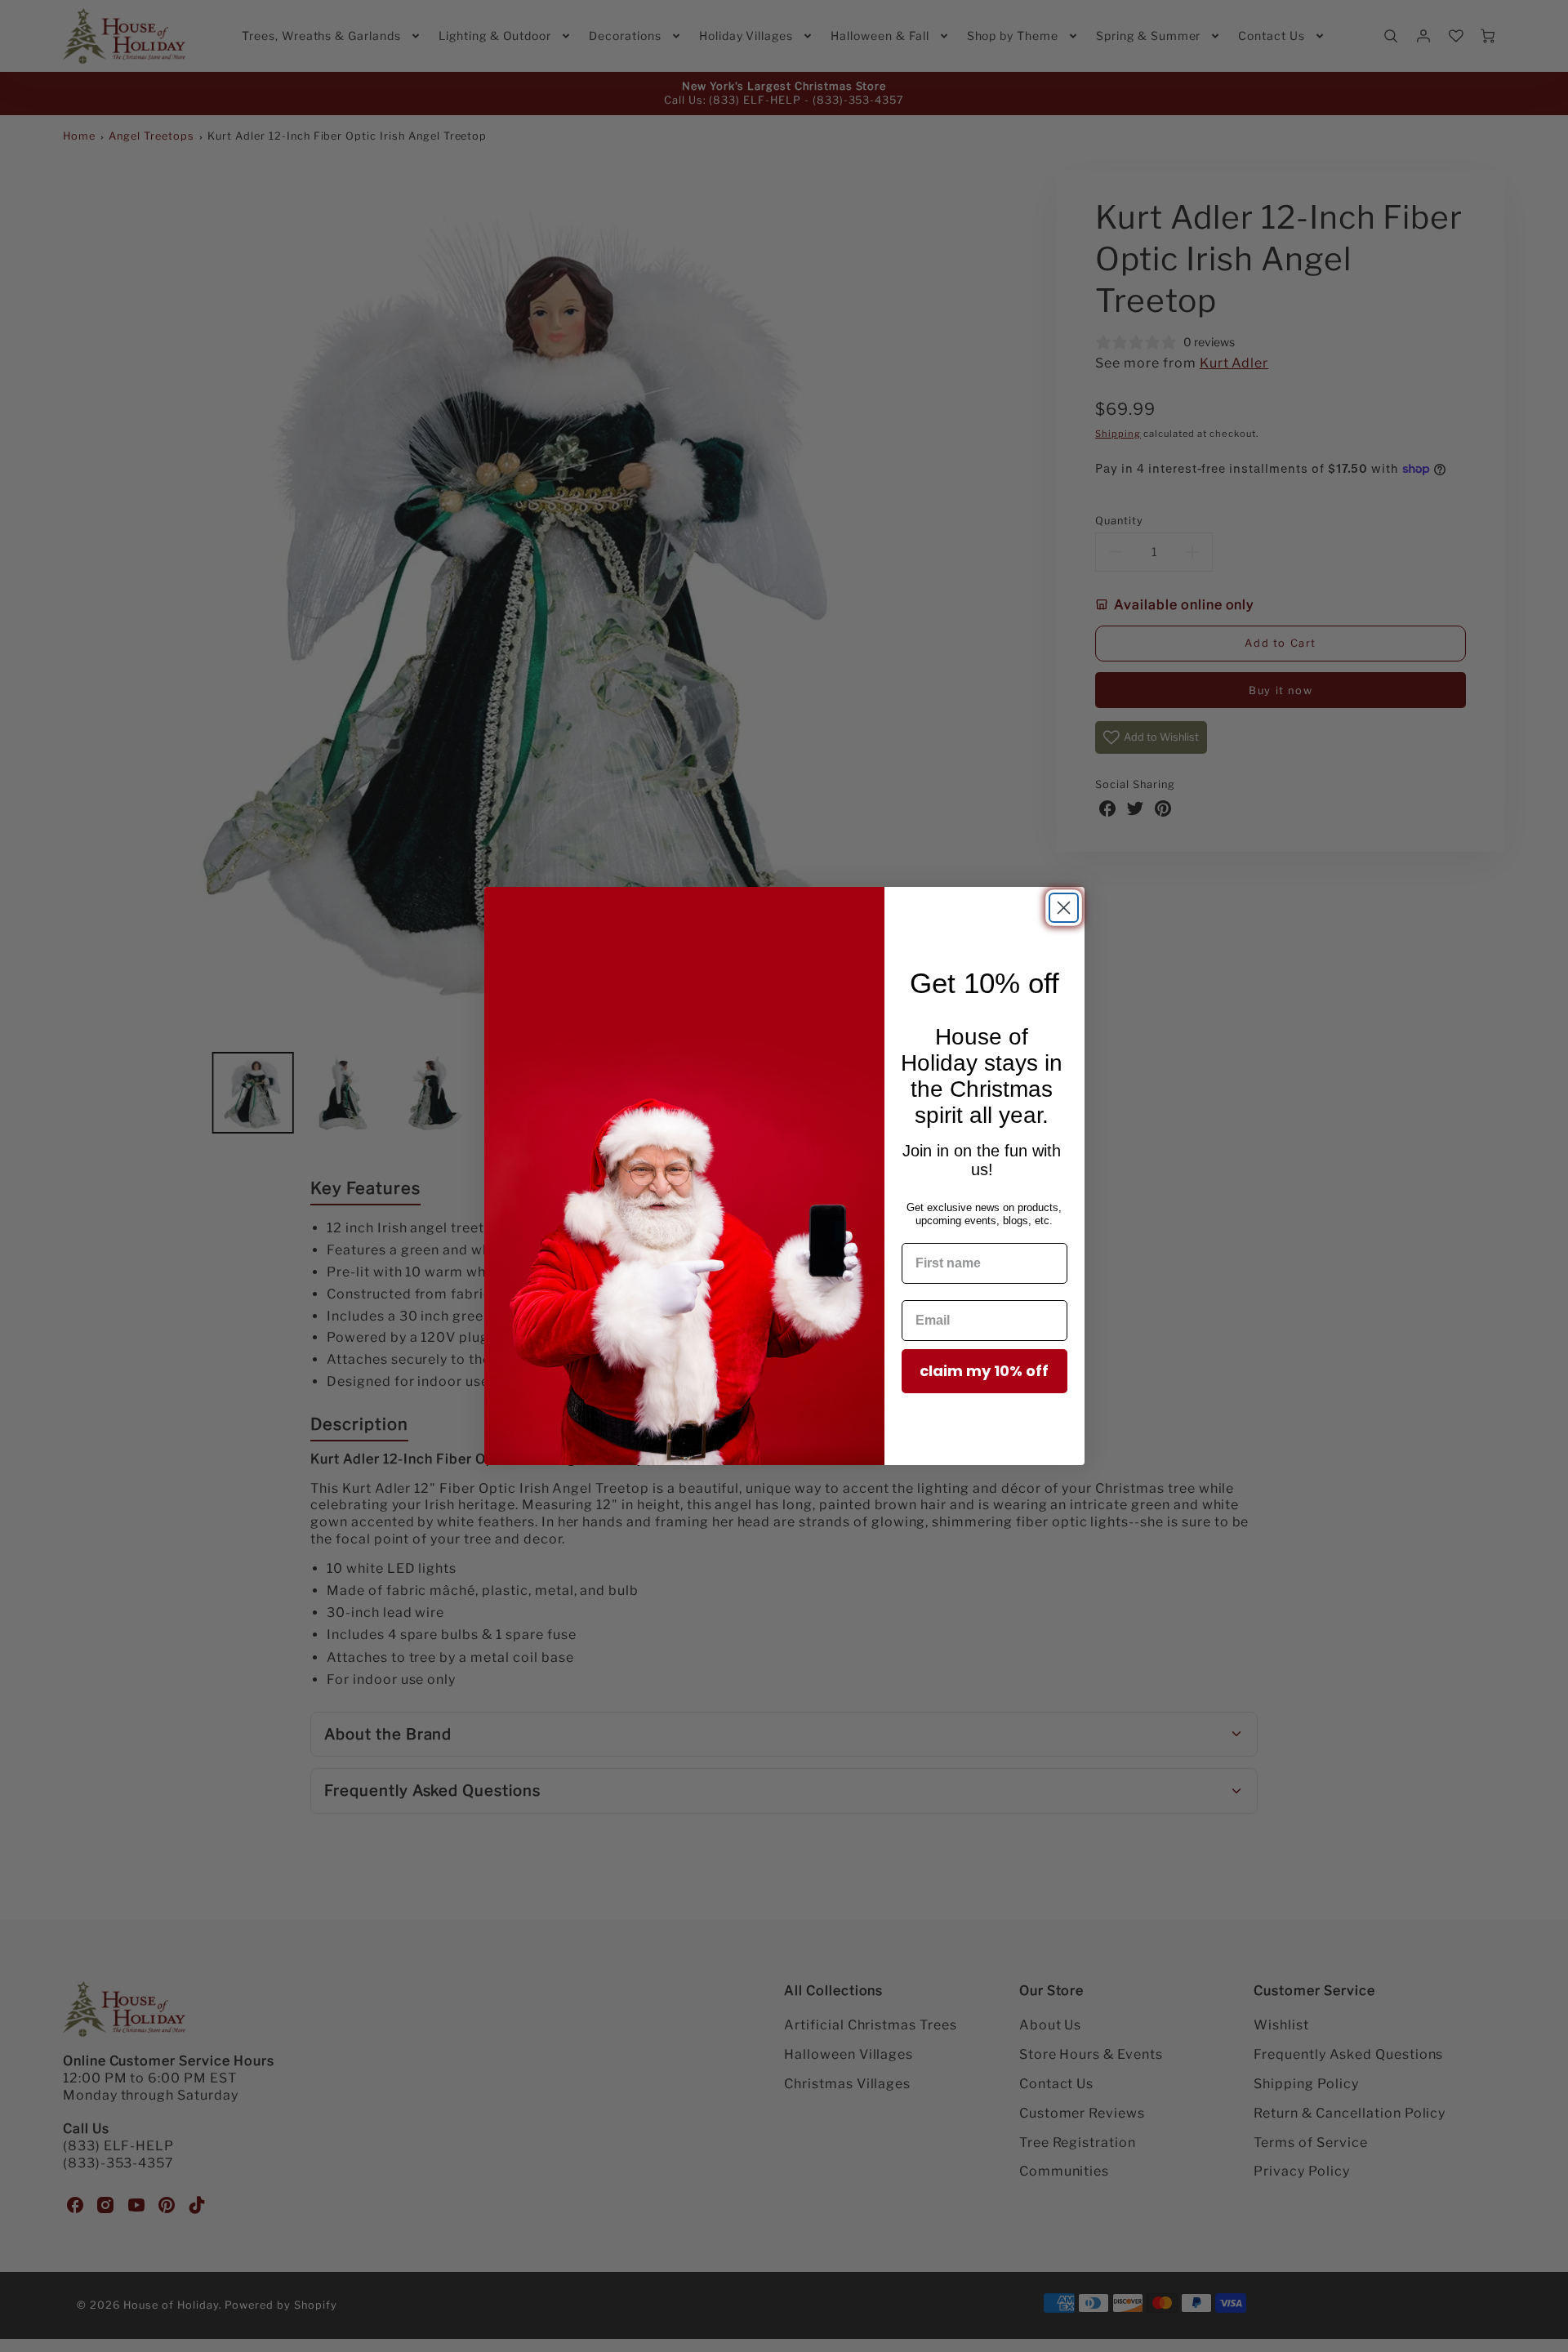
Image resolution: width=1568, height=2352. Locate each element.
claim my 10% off (984, 1371)
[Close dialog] (1064, 908)
